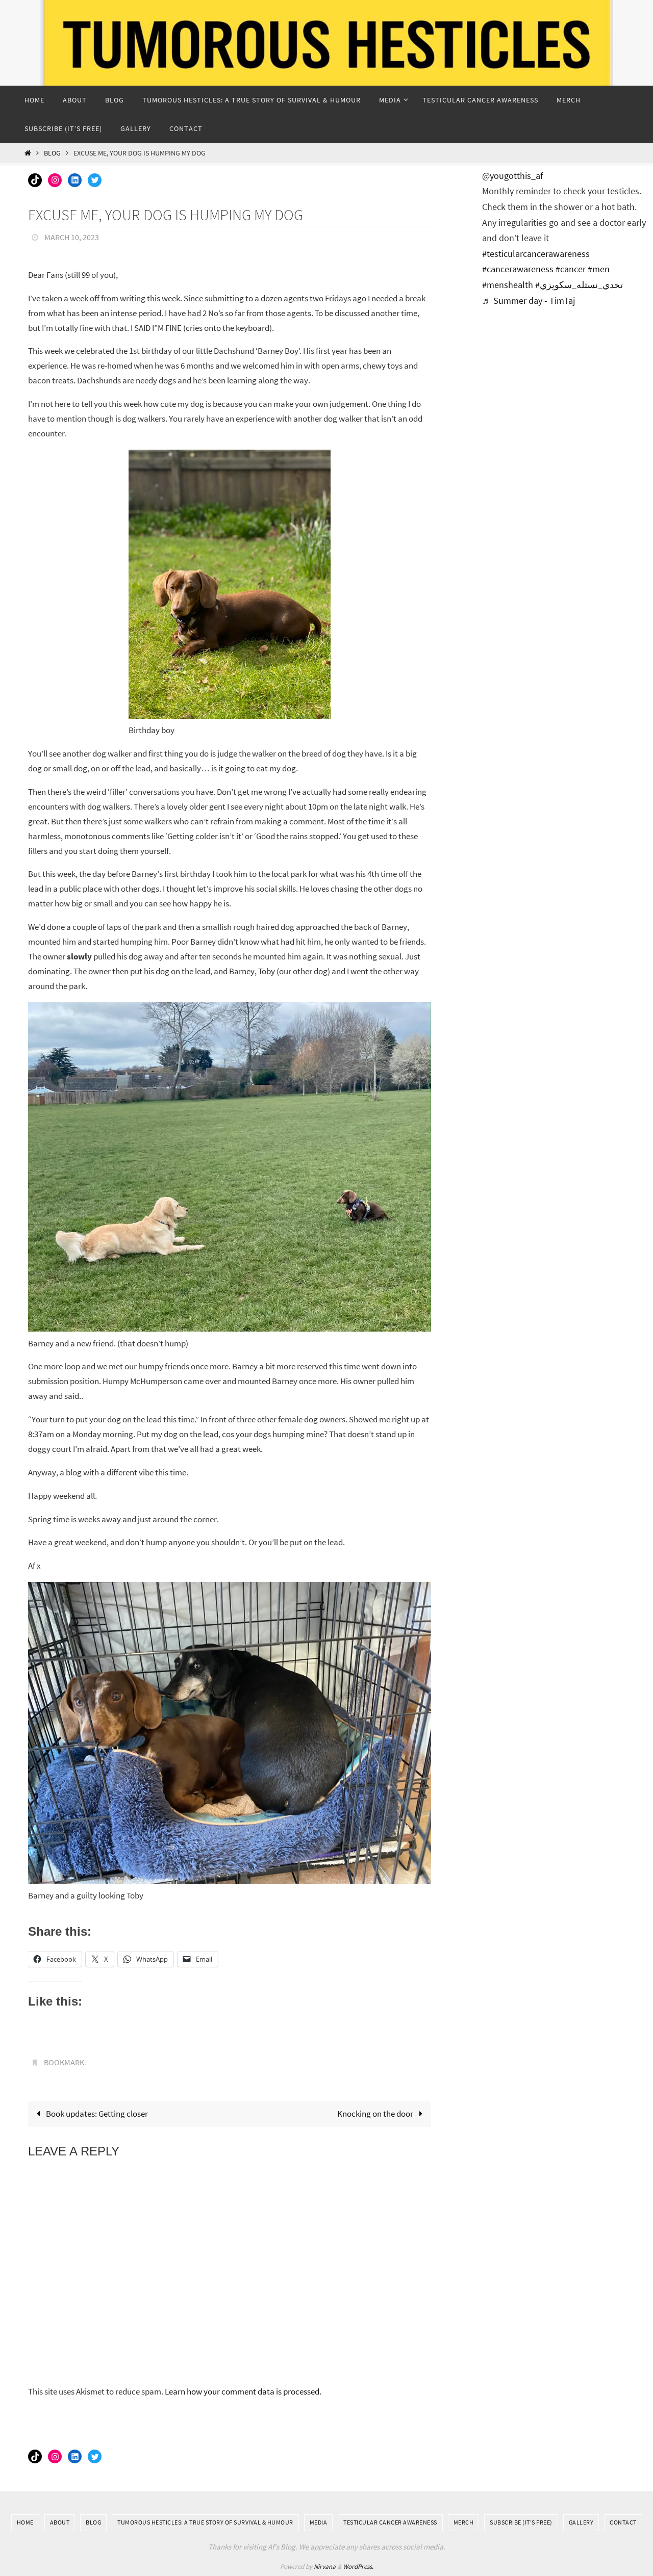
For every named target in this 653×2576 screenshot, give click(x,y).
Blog (52, 153)
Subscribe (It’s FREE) (521, 2522)
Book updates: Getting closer (96, 2114)
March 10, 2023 (72, 237)
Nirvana (325, 2567)
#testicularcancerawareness (536, 254)
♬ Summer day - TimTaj (529, 301)
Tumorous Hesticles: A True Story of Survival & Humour (205, 2522)
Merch (464, 2522)
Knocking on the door (376, 2114)
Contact (623, 2522)
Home (25, 2522)
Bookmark (64, 2062)
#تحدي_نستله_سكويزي (579, 285)
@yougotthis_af (512, 176)
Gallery (581, 2522)
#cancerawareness (518, 269)
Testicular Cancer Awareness (390, 2522)
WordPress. (358, 2567)
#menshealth (508, 285)
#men (599, 269)
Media (319, 2522)
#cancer (571, 269)
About (60, 2522)
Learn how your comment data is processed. (243, 2391)
